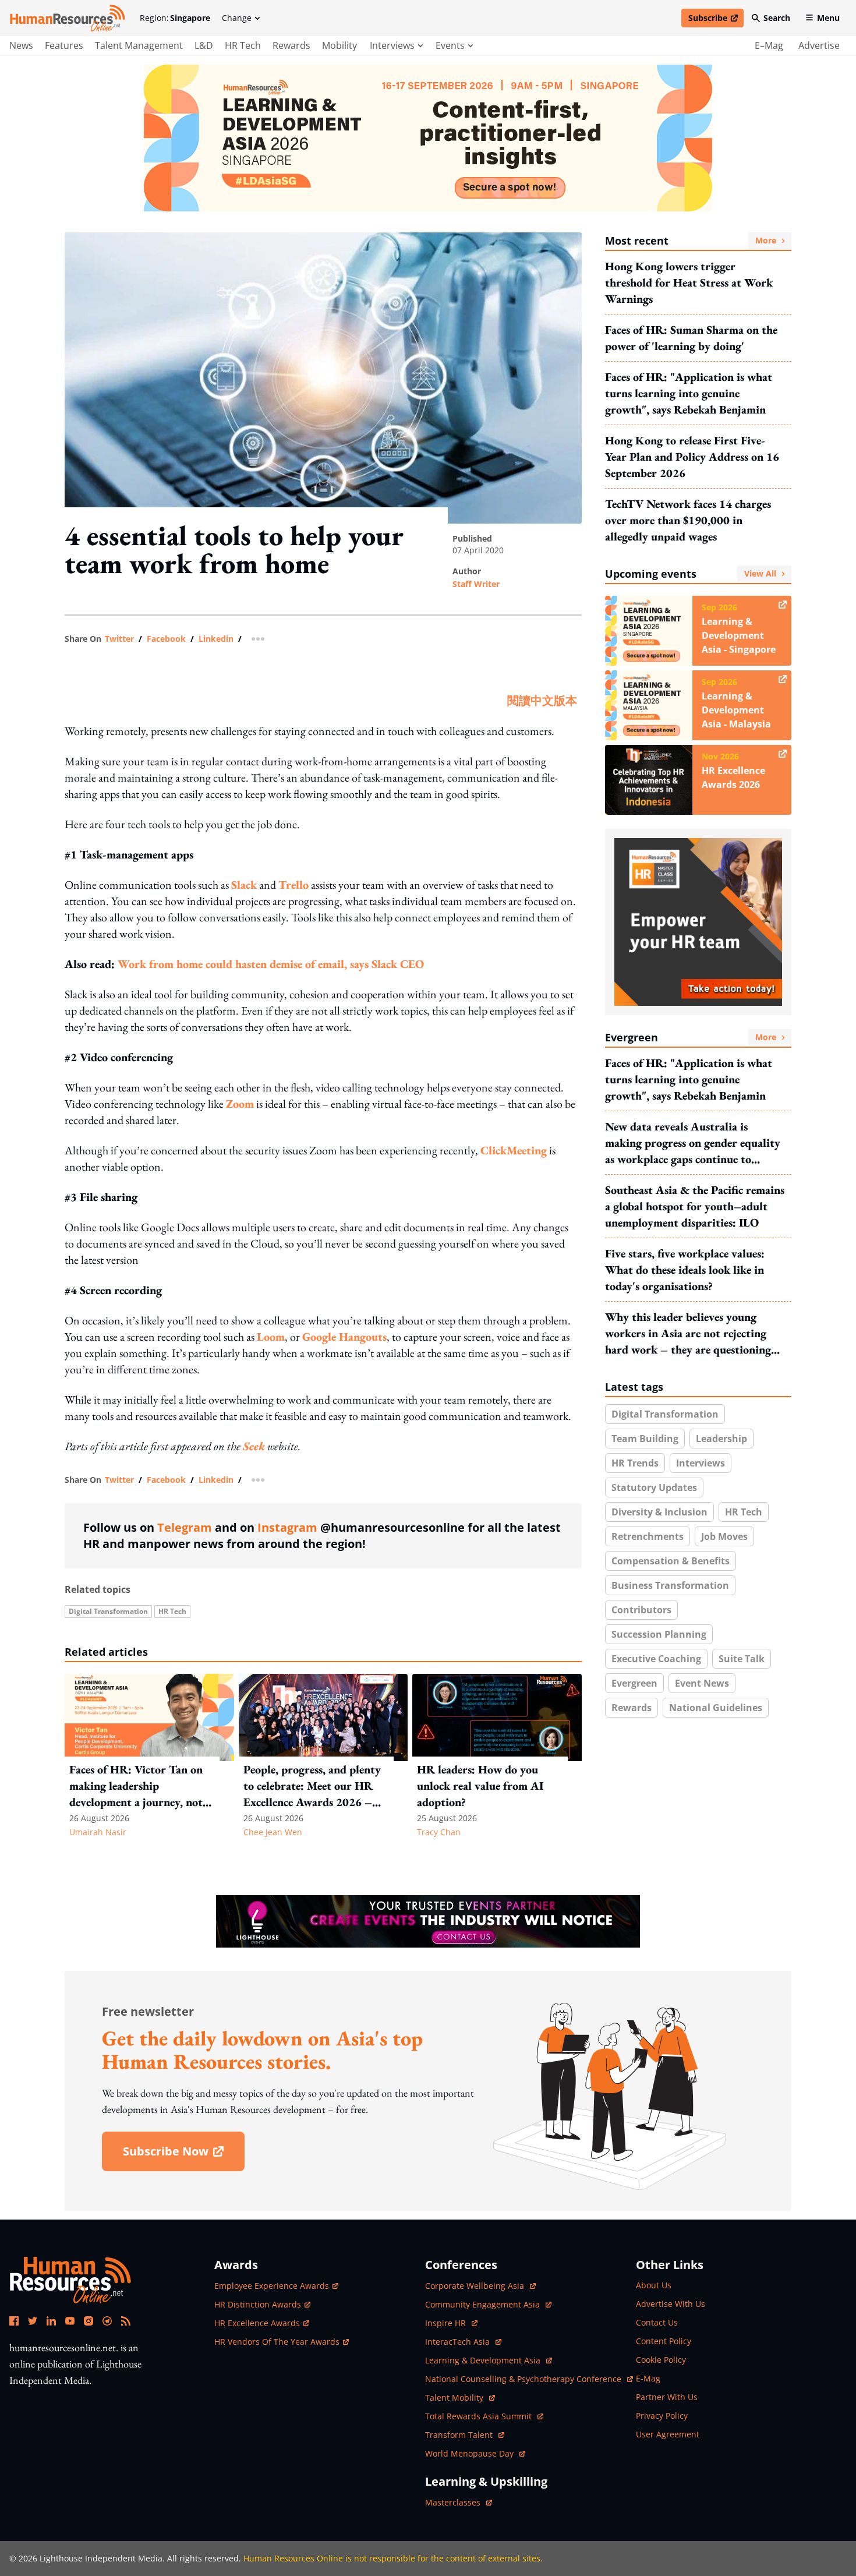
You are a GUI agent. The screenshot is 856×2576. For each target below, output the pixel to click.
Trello (293, 885)
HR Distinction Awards (258, 2304)
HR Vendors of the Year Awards (277, 2342)
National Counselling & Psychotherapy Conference (524, 2379)
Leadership (721, 1439)
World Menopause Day (471, 2453)
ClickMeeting (514, 1150)
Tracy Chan (439, 1832)
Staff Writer (476, 584)
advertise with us (671, 2304)
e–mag (769, 45)
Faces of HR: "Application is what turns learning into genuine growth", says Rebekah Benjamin (689, 393)
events (450, 45)
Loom (271, 1337)
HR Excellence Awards (257, 2323)
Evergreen (691, 1037)
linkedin (216, 639)
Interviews (701, 1463)
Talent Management (139, 45)
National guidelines (716, 1708)
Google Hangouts (344, 1337)
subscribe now (183, 2155)
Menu (828, 18)
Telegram (185, 1527)
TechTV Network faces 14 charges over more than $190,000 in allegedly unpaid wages (688, 520)
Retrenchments (648, 1536)
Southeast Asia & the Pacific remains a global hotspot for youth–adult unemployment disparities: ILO (695, 1206)
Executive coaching (656, 1659)
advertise (819, 45)
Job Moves (724, 1536)
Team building (645, 1439)
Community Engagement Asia (484, 2304)
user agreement (668, 2434)
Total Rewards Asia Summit (480, 2416)
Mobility (339, 45)
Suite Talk (742, 1659)
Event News (702, 1683)
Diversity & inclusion (659, 1512)
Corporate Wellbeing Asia (476, 2286)
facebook (166, 639)
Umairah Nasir (98, 1832)
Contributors (641, 1610)
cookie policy (661, 2360)
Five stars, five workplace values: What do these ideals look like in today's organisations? (685, 1270)
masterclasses (459, 2502)
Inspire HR (451, 2323)
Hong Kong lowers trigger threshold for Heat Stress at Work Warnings (689, 282)
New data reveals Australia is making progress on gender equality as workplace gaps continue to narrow (693, 1143)
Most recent (691, 241)
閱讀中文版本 (542, 701)
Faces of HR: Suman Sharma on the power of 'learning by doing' (691, 338)
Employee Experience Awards (272, 2286)
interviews (392, 45)
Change (237, 18)
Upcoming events (691, 574)
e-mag (648, 2378)
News (21, 45)
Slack (244, 885)
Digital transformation (108, 1611)
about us (654, 2285)
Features (64, 45)
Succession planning (659, 1634)
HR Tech (243, 45)
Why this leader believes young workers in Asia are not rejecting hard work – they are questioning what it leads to (688, 1333)
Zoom (240, 1104)
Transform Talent (465, 2435)
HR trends (635, 1463)
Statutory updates (654, 1487)
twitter (119, 639)
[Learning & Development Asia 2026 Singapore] (428, 138)
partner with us (667, 2397)
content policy (664, 2341)
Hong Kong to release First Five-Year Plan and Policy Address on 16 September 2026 (692, 457)
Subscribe (716, 20)
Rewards (291, 45)
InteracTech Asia (463, 2342)
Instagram (287, 1527)
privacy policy (662, 2416)
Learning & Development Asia (484, 2360)
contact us (657, 2322)
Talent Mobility (460, 2397)
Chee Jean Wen (273, 1832)
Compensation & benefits (671, 1561)
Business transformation (670, 1585)
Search (777, 18)
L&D (204, 45)
